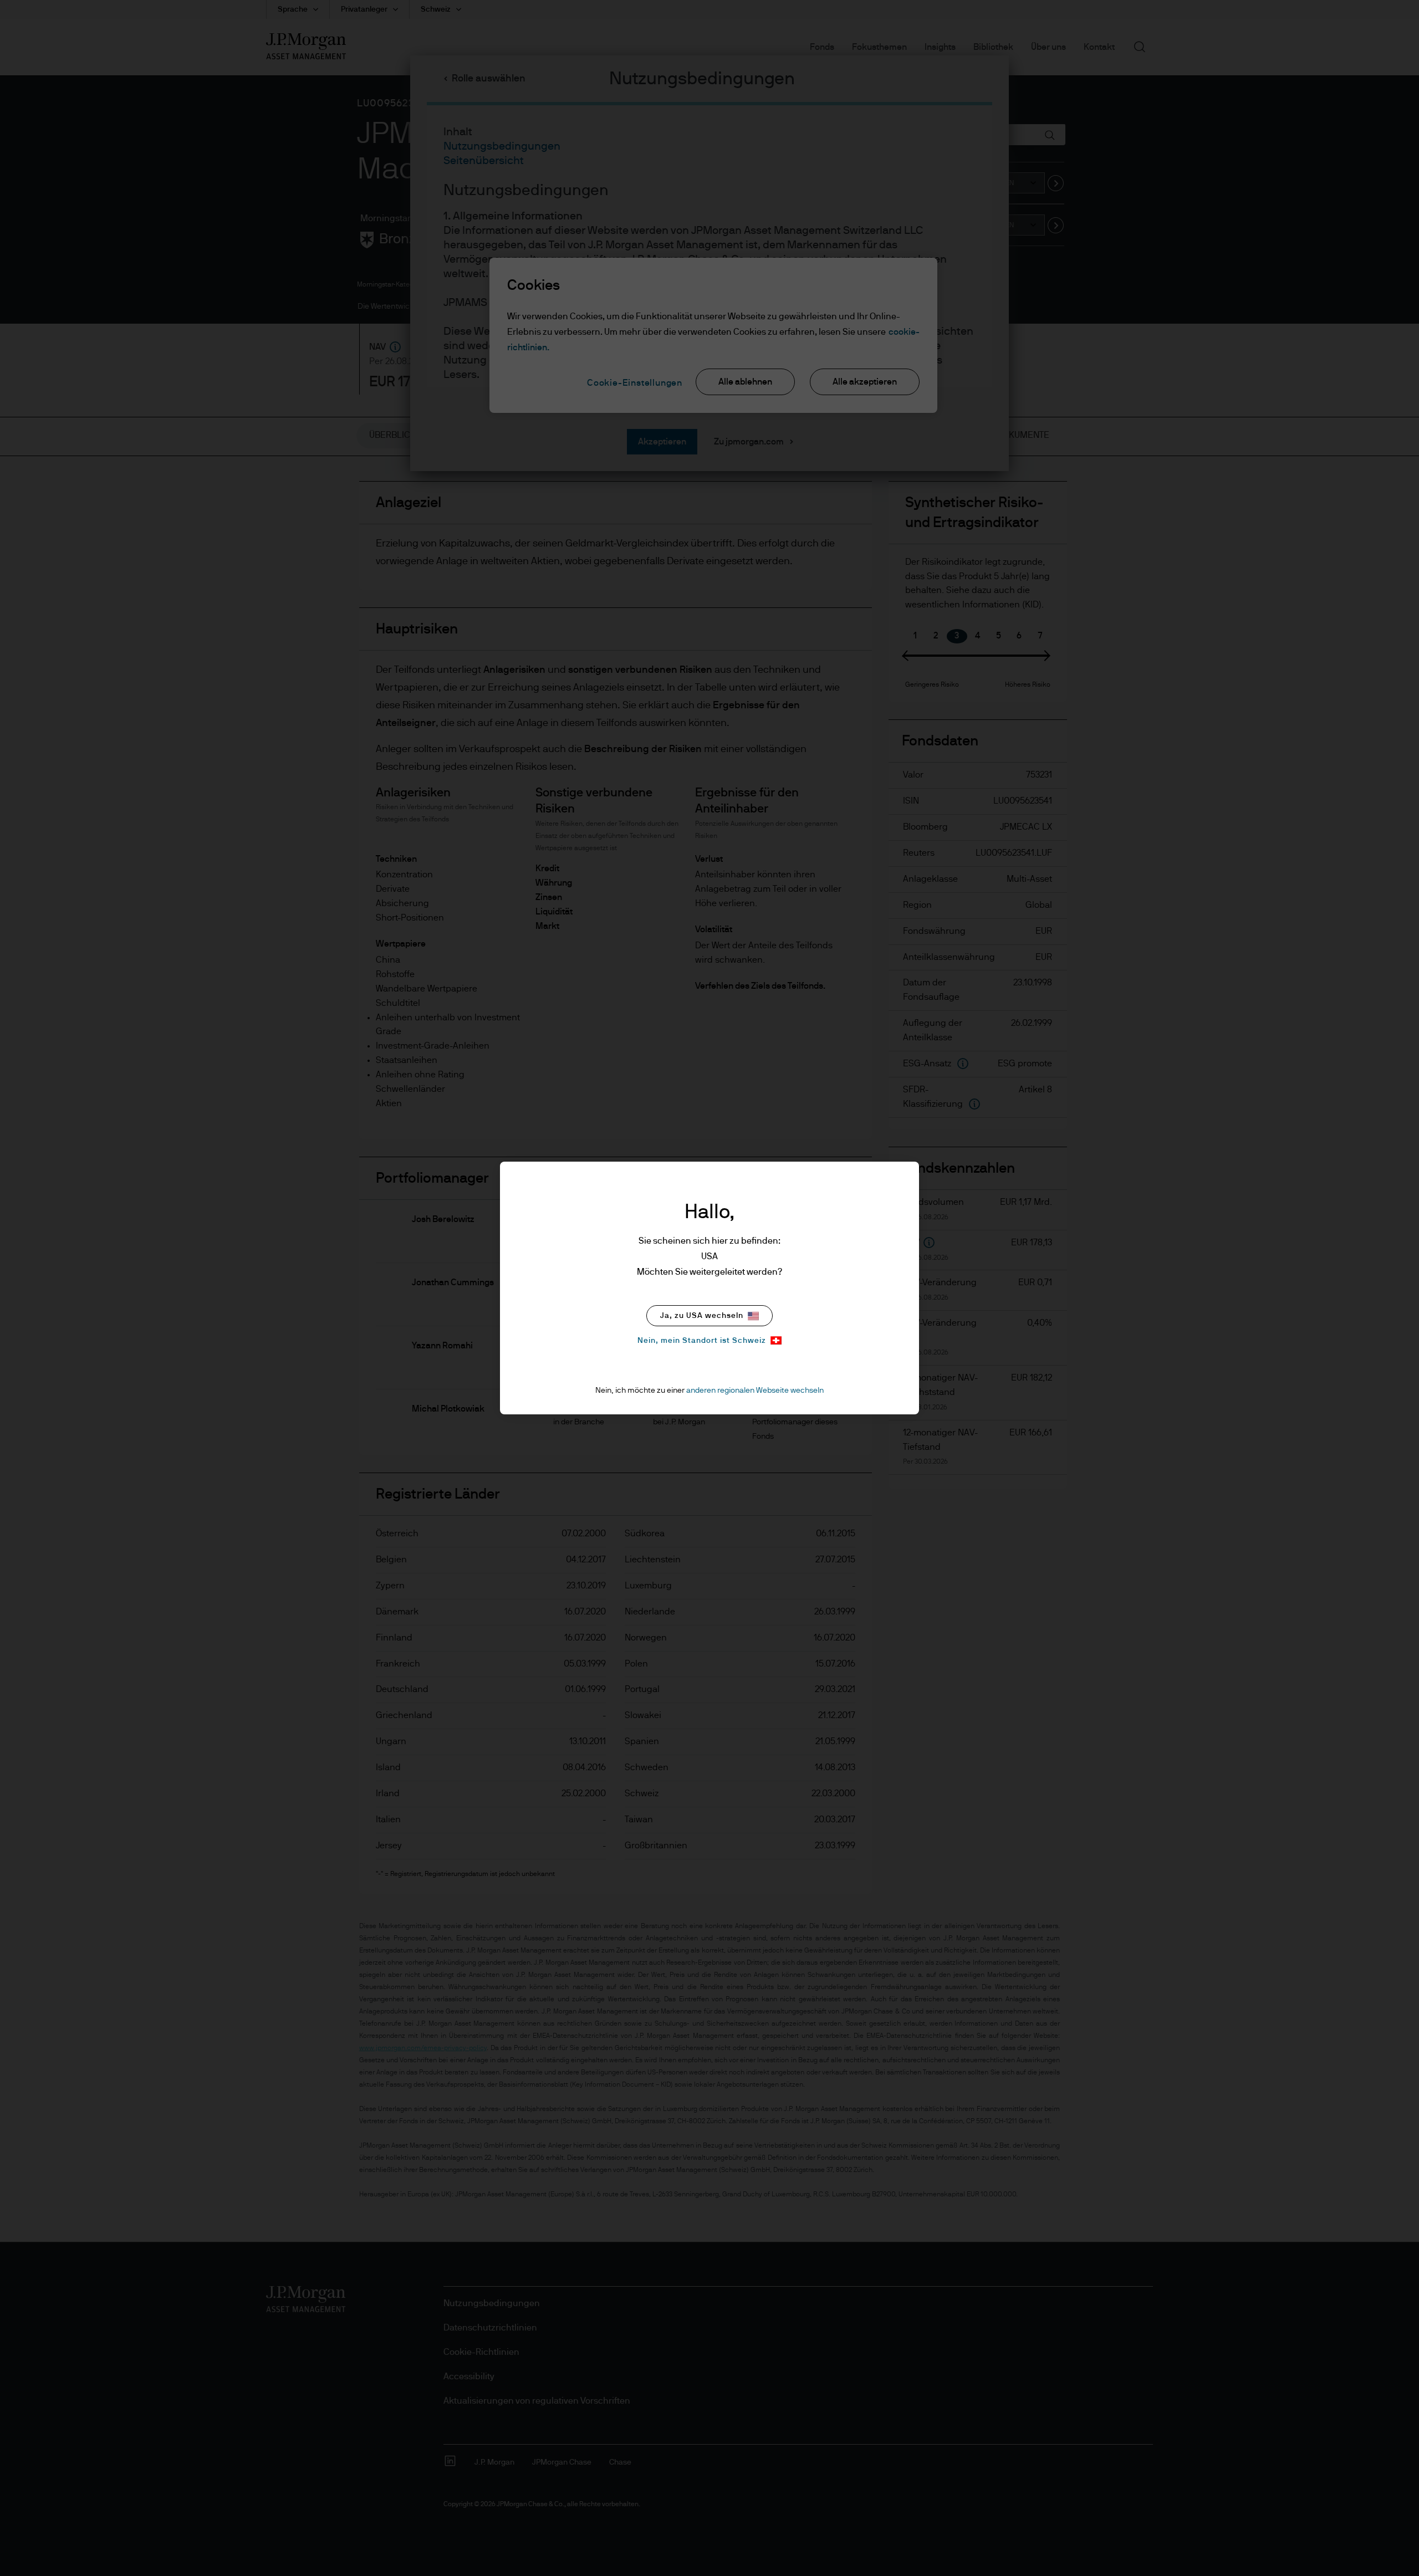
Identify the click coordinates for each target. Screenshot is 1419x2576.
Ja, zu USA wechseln (702, 1316)
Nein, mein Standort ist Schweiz (702, 1341)
